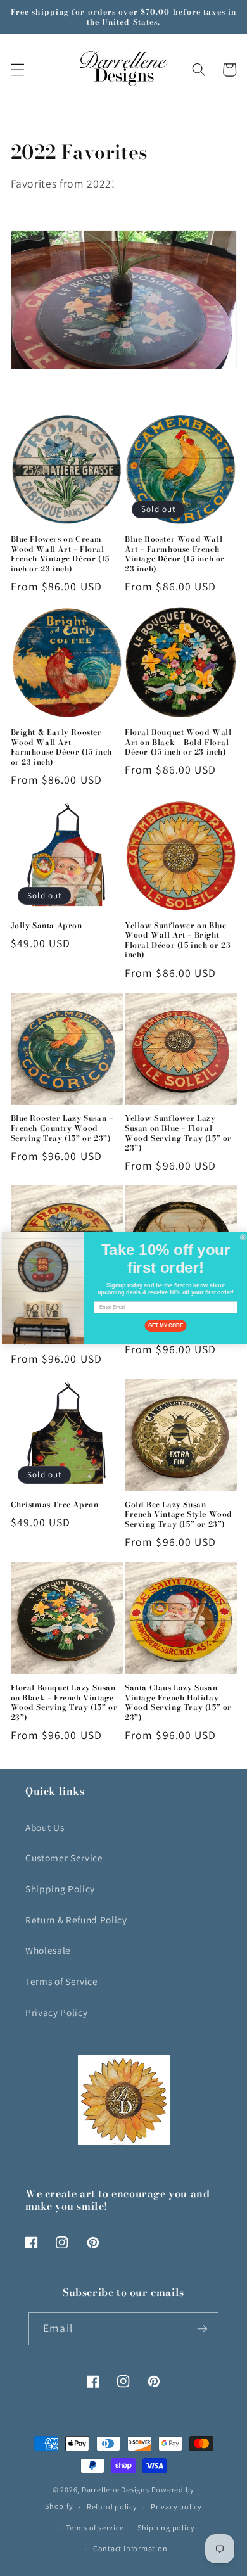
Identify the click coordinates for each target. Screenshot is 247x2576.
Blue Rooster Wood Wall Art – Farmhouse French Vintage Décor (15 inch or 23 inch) (175, 554)
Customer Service (64, 1858)
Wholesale (48, 1950)
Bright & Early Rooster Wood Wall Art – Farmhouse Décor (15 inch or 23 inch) (61, 747)
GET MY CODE (164, 1326)
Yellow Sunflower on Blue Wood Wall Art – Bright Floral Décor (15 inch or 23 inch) (178, 940)
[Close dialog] (241, 1237)
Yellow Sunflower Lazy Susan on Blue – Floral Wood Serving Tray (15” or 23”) (178, 1133)
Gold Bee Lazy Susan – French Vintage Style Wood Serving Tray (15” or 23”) (179, 1514)
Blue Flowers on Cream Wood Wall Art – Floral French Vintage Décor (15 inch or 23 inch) (60, 554)
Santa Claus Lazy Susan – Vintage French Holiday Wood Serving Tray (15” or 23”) (178, 1702)
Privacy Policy (56, 2012)
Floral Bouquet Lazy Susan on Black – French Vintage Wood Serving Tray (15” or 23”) (64, 1702)
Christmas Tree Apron (55, 1505)
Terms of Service (62, 1981)
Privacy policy (176, 2507)
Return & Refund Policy (76, 1920)
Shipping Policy (60, 1889)
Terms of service (95, 2528)
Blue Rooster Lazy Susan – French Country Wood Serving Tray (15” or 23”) (62, 1128)
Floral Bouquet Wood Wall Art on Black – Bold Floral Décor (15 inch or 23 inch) (178, 742)
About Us (45, 1827)
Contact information (130, 2548)
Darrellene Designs (116, 2490)
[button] (17, 70)
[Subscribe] (202, 2329)
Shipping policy (166, 2528)
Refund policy (112, 2507)
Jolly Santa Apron (47, 926)
